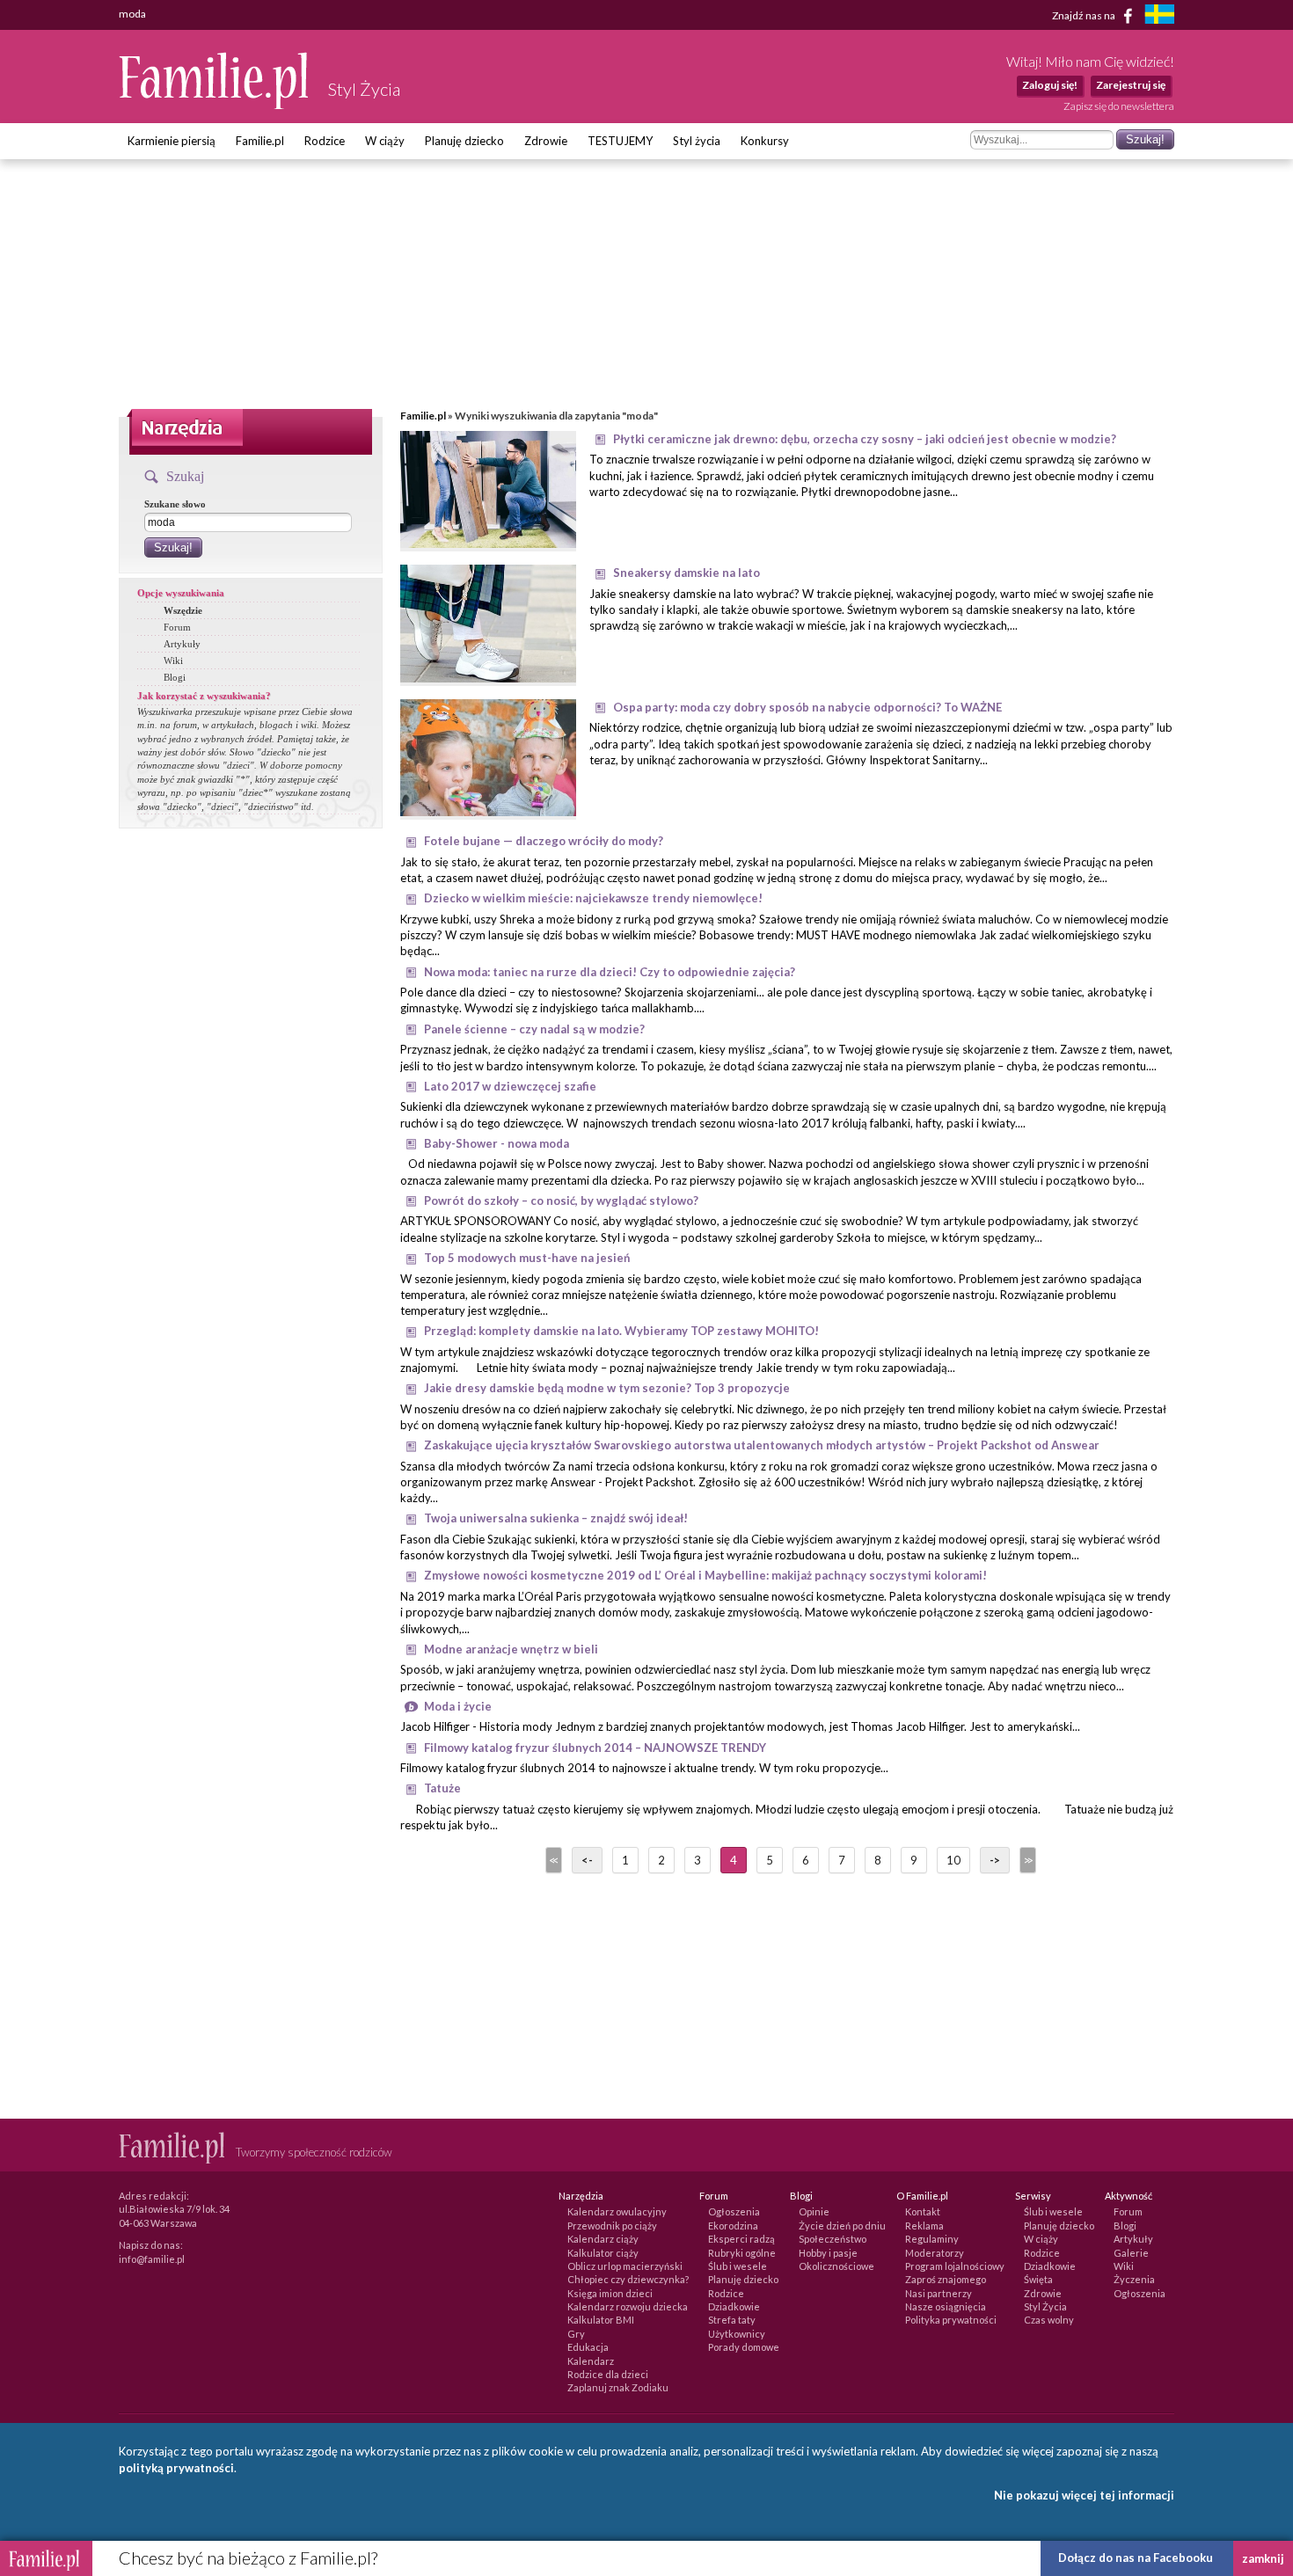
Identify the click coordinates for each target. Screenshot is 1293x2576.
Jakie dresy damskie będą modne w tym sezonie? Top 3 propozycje (607, 1388)
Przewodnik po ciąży (612, 2226)
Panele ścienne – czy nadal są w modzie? (534, 1029)
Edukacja (588, 2347)
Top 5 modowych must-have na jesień (527, 1258)
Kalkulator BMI (601, 2320)
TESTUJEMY (620, 141)
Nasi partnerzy (939, 2293)
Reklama (924, 2226)
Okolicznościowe (836, 2266)
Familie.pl (260, 141)
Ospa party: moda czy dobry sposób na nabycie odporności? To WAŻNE (807, 707)
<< (552, 1860)
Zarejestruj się (1131, 85)
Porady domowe (744, 2347)
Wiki (173, 660)
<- (587, 1860)
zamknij (1263, 2558)
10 (953, 1860)
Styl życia (697, 141)
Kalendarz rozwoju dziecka (628, 2306)
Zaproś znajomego (946, 2279)
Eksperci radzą (741, 2239)
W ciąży (385, 141)
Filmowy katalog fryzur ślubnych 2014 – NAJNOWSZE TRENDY (595, 1748)
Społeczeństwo (833, 2239)
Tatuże (442, 1788)
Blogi (175, 677)
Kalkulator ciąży (603, 2253)
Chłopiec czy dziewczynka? (628, 2279)
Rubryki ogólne (742, 2253)
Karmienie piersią (172, 141)
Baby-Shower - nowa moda (497, 1143)
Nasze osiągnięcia (946, 2306)
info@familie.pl (152, 2259)
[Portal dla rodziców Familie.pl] (215, 105)
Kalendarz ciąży (603, 2239)
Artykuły (182, 644)
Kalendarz (591, 2361)
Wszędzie (183, 610)
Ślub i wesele (738, 2266)
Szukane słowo (175, 504)
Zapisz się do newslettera (1119, 106)
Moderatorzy (935, 2253)
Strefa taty (732, 2320)
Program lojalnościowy (955, 2266)
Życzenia (1134, 2279)
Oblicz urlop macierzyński (625, 2266)
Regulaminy (932, 2239)
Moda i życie (458, 1706)
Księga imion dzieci (610, 2293)
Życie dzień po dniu (842, 2226)
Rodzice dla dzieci (608, 2374)
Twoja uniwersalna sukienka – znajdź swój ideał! (556, 1518)
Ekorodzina (733, 2226)
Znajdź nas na (1085, 15)
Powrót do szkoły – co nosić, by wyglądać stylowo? (561, 1200)
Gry (576, 2334)
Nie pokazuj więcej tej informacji (1084, 2495)
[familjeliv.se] (1159, 16)
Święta (1038, 2279)
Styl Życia (1045, 2306)
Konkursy (765, 141)
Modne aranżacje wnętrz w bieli (511, 1649)
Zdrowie (546, 141)
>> (1026, 1860)
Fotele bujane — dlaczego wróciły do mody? (544, 841)
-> (995, 1860)
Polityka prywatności (951, 2320)
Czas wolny (1049, 2320)
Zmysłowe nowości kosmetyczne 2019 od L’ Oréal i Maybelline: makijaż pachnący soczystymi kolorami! (705, 1575)
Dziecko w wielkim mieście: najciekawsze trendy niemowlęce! (593, 898)
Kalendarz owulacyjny (617, 2211)
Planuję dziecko (464, 141)
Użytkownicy (737, 2334)
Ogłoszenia (734, 2211)
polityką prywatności (176, 2468)
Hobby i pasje (828, 2253)
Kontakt (923, 2211)
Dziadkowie (734, 2306)
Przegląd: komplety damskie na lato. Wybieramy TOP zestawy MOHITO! (621, 1331)
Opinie (814, 2211)
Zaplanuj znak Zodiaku (618, 2387)
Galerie (1131, 2253)
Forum (177, 627)
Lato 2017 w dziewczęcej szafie (510, 1086)
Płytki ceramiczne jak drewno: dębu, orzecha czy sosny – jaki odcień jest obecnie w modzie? (865, 439)
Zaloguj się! (1050, 85)
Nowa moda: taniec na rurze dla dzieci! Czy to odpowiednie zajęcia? (610, 972)
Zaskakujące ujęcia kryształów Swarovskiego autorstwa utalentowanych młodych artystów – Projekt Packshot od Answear (762, 1445)
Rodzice (325, 141)
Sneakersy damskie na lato (687, 573)
